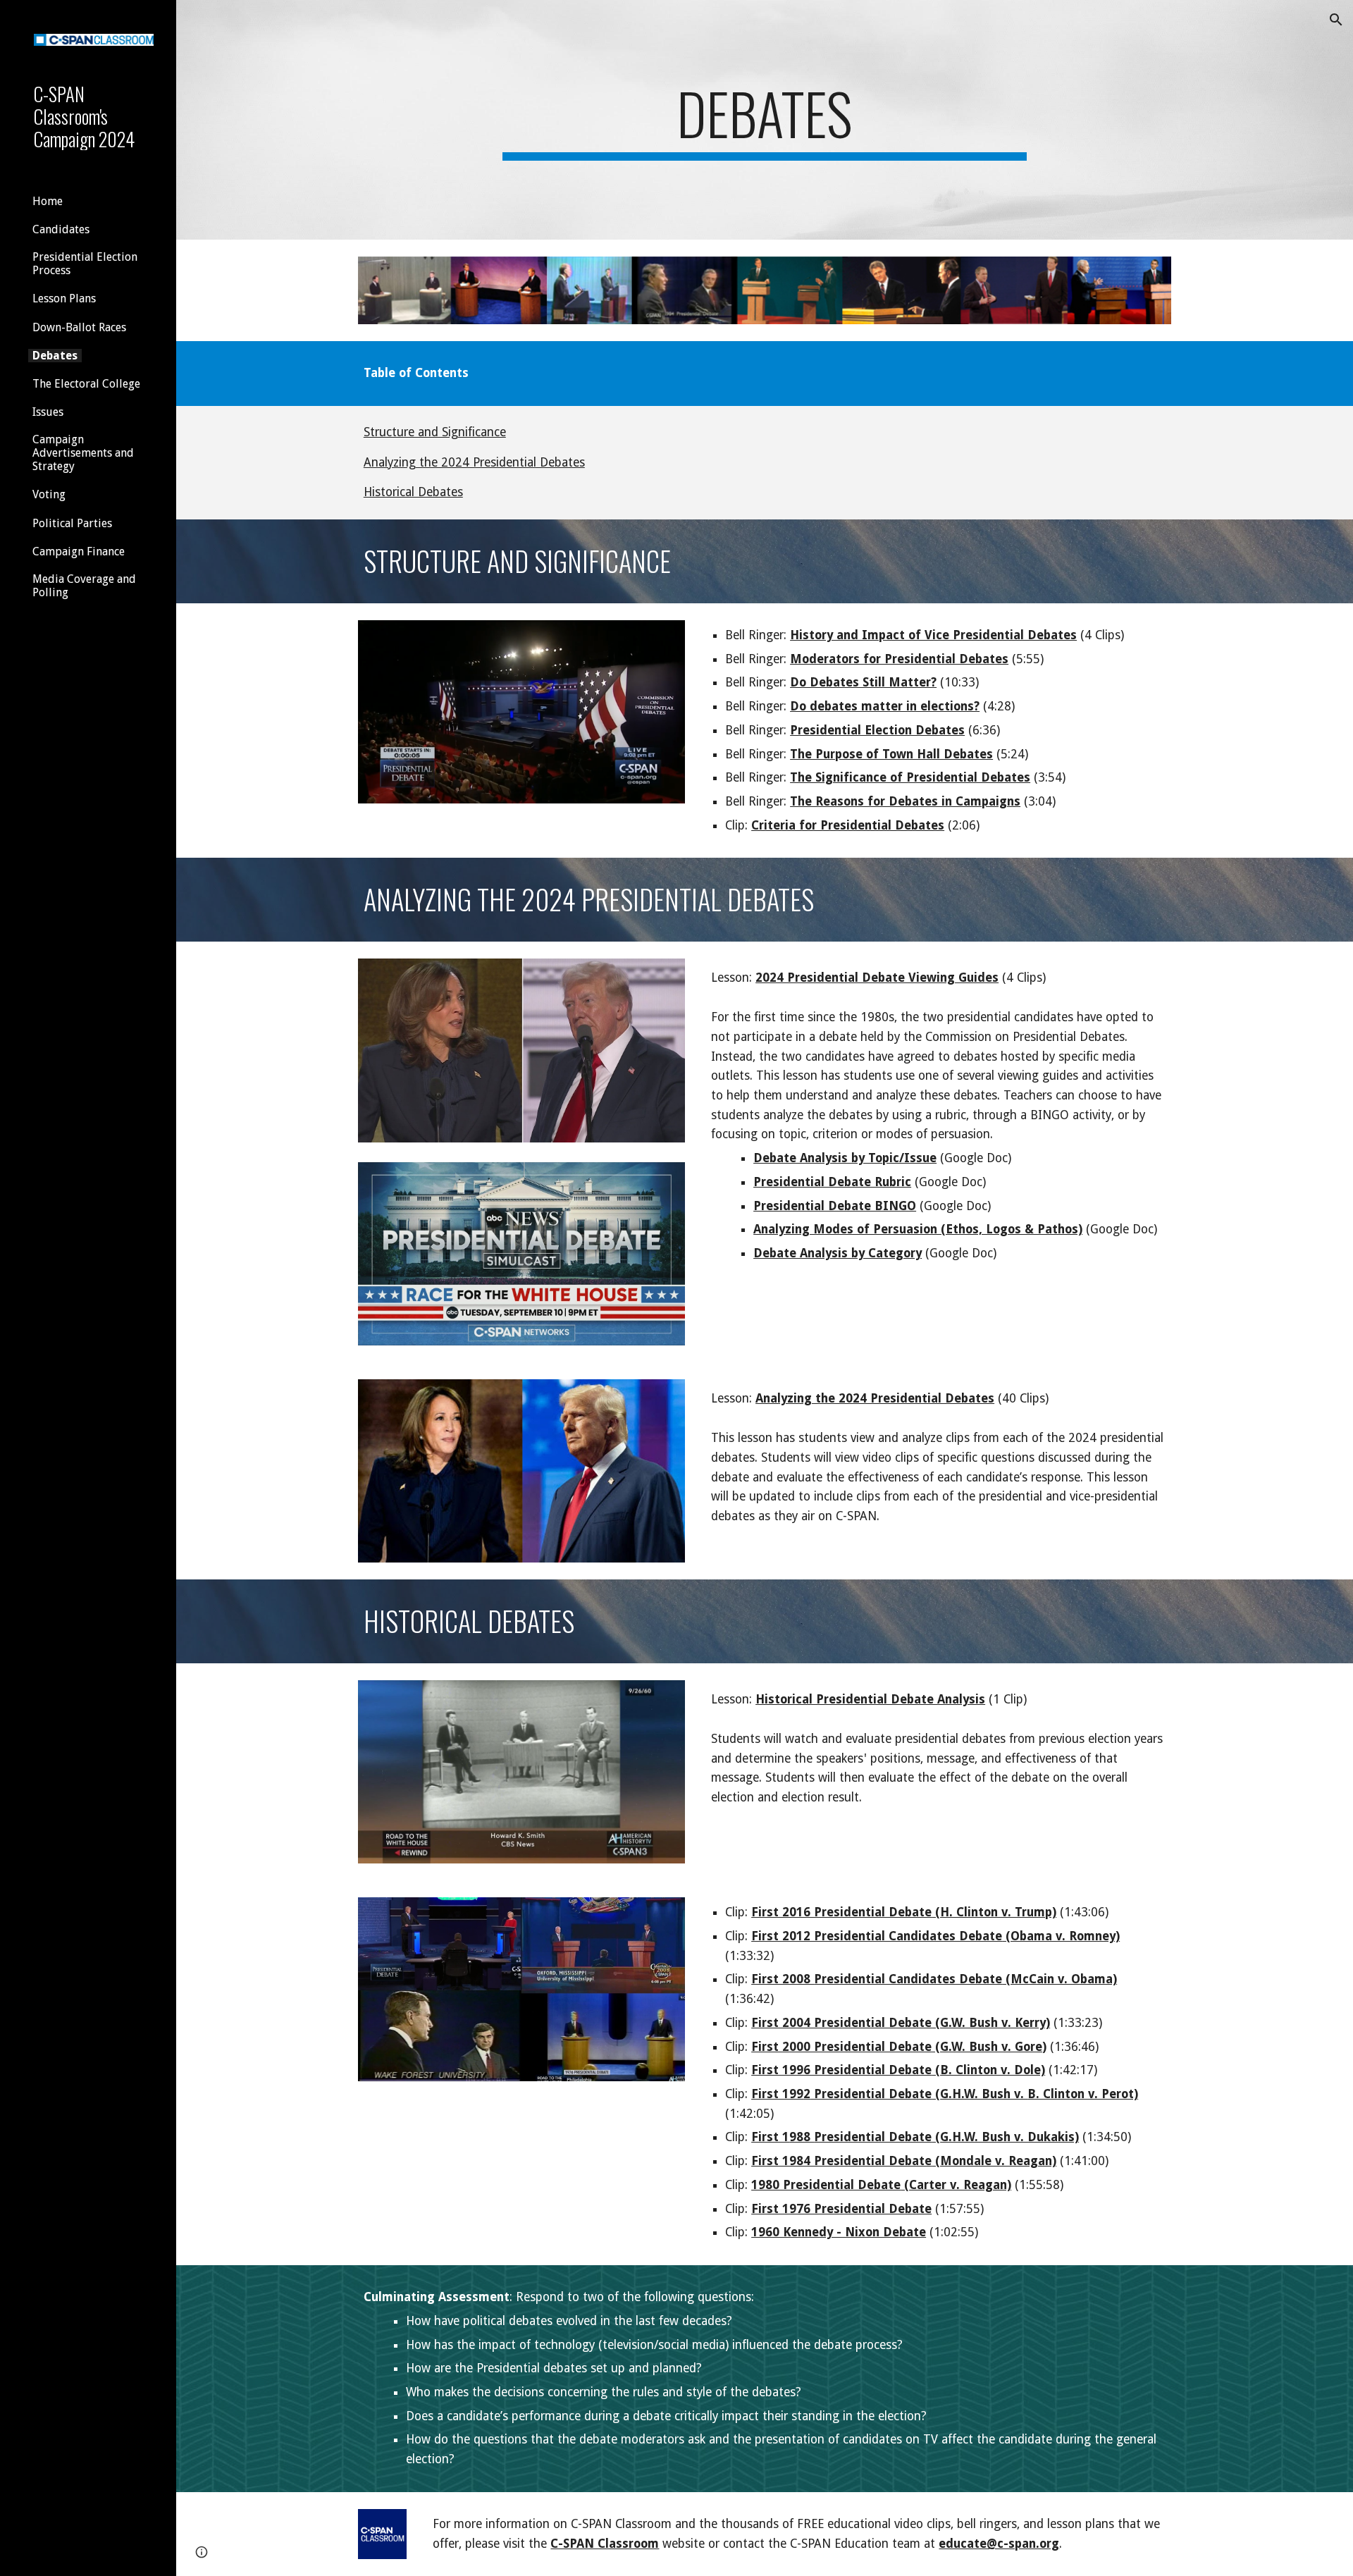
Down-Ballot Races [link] (79, 327)
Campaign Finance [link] (79, 551)
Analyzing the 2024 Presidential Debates (474, 462)
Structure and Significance (435, 432)
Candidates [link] (61, 229)
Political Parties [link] (72, 523)
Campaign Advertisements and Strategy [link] (83, 453)
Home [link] (48, 201)
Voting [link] (49, 494)
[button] (1336, 20)
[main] (765, 120)
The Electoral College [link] (86, 384)
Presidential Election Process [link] (85, 264)
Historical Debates (413, 492)
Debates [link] (55, 356)
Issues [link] (48, 412)
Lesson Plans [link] (64, 298)
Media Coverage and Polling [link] (84, 586)
